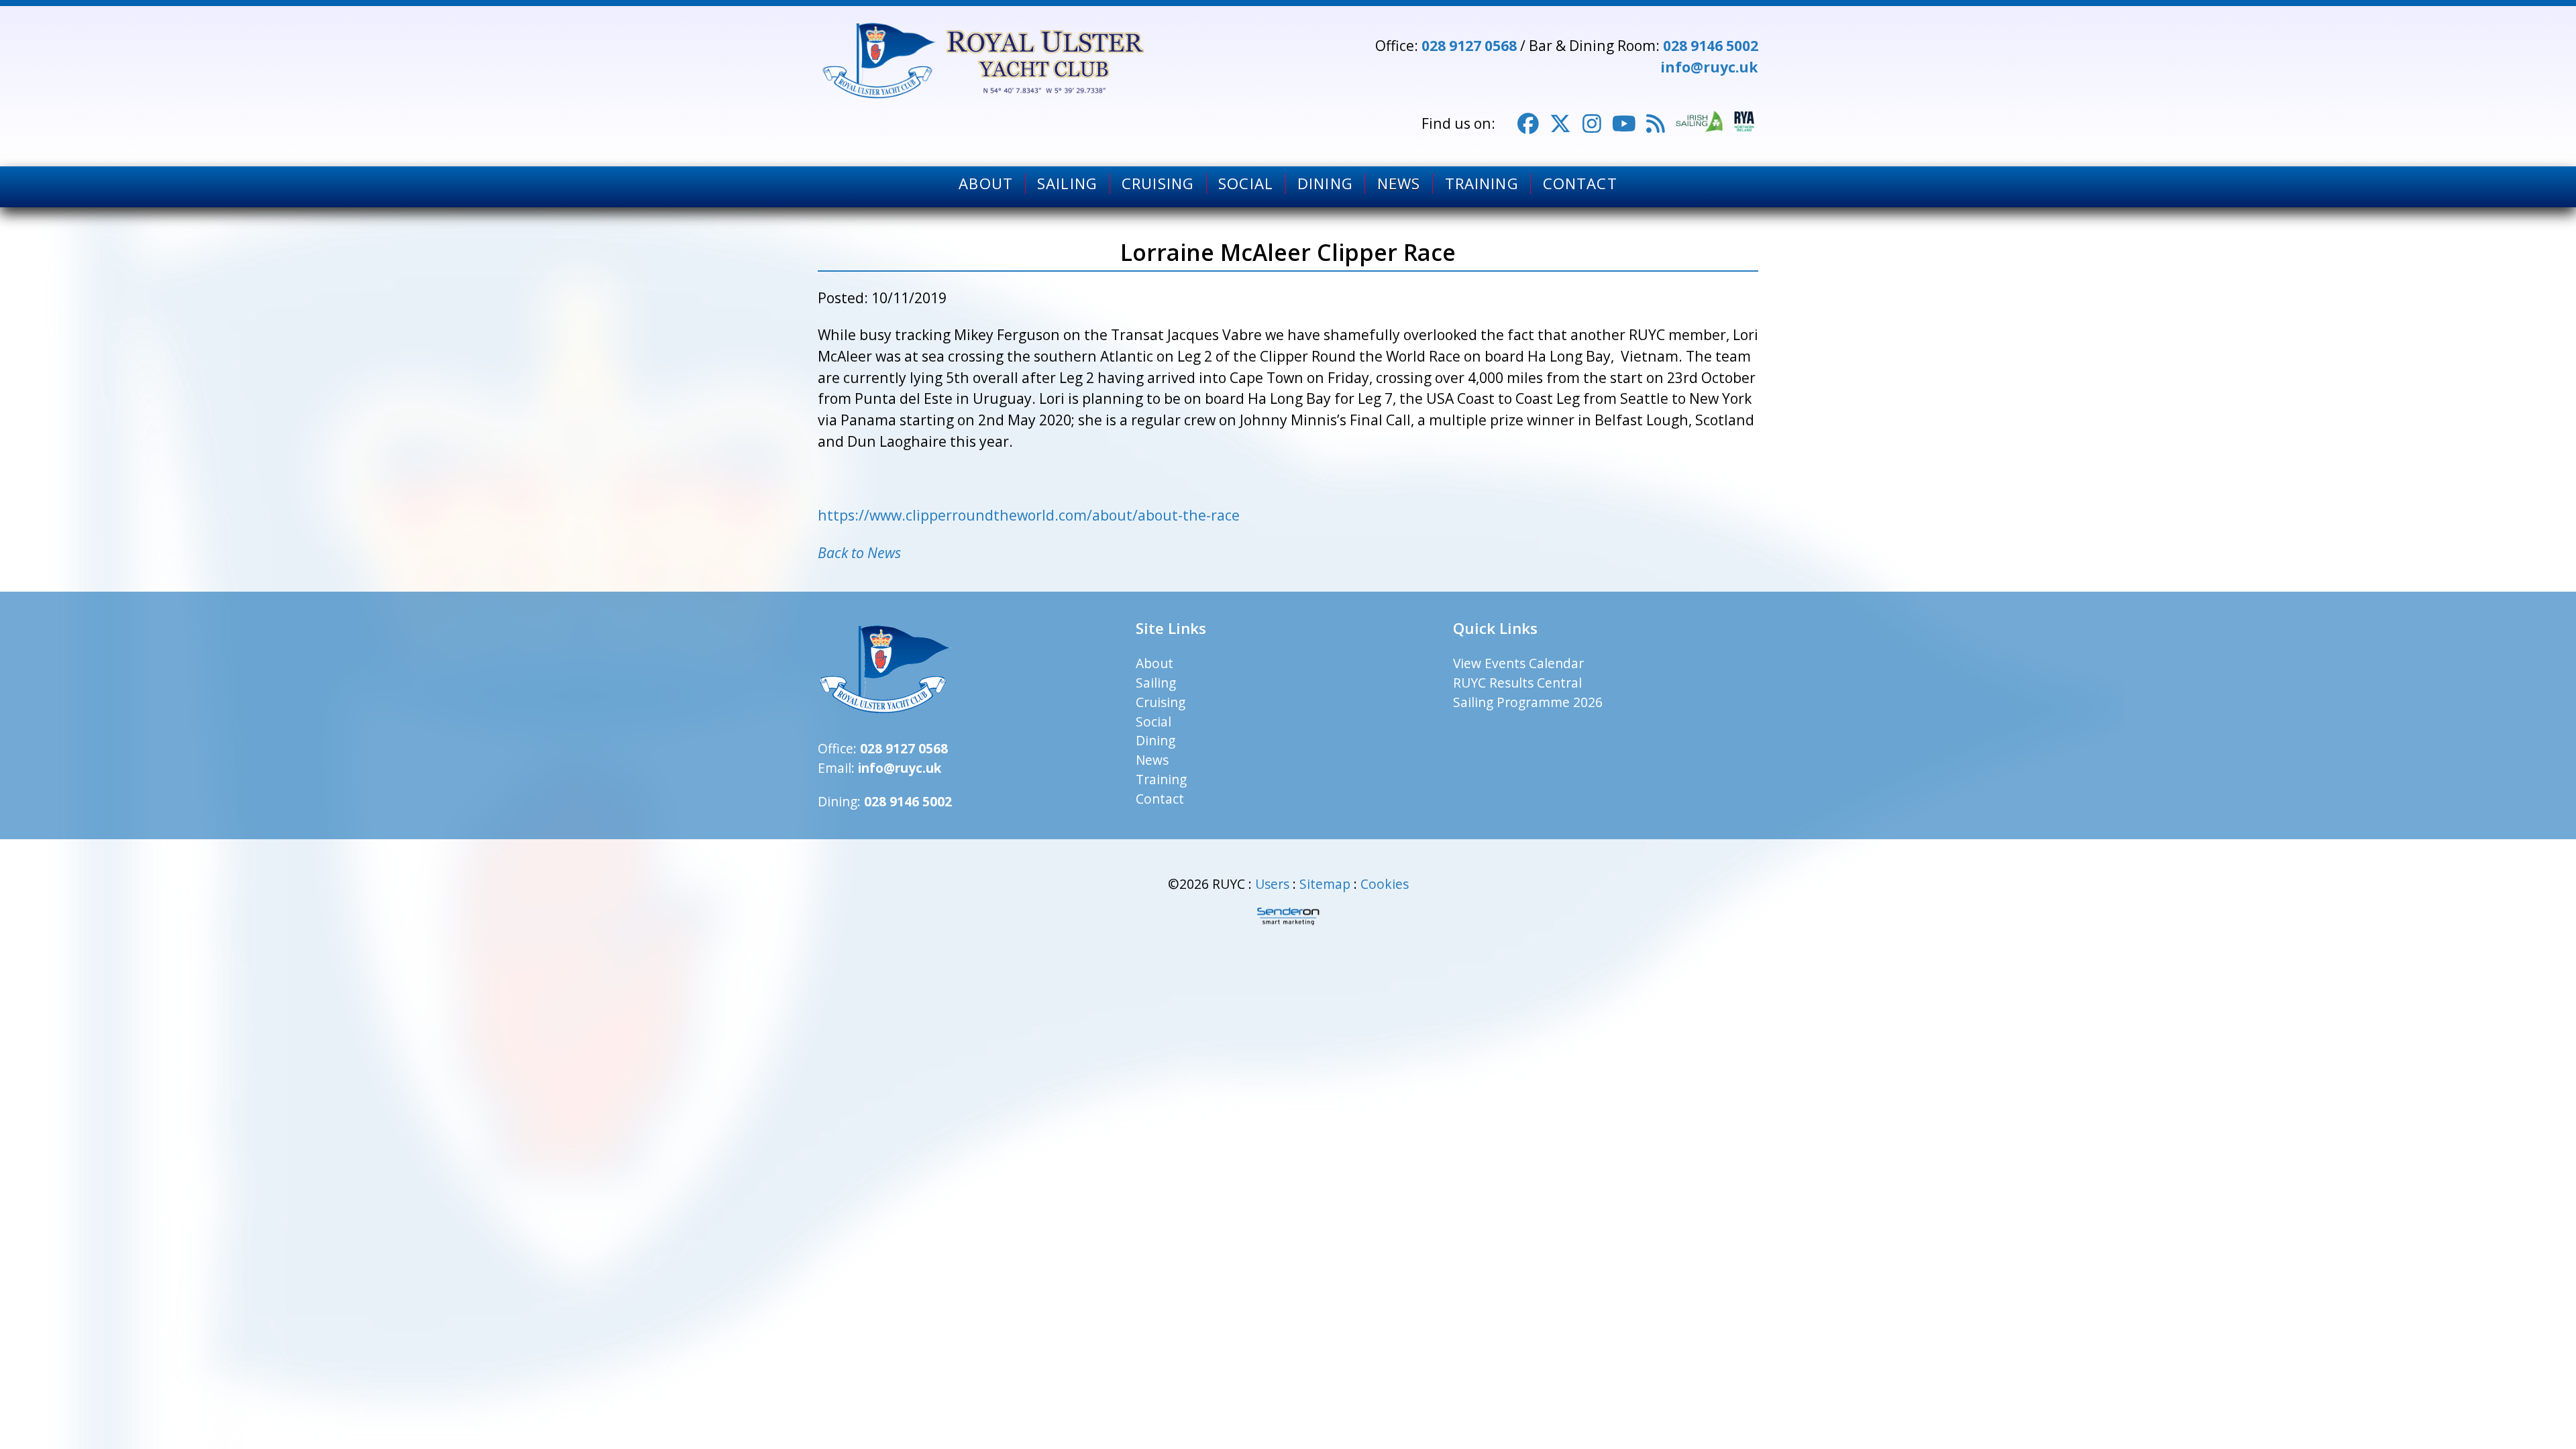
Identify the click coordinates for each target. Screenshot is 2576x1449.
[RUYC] (985, 61)
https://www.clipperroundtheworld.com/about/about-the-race (1029, 515)
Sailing (1067, 184)
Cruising (1158, 184)
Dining (1325, 184)
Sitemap (1325, 884)
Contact (1580, 184)
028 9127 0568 (1469, 45)
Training (1482, 184)
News (1399, 184)
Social (1246, 184)
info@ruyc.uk (1709, 67)
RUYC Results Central (1517, 683)
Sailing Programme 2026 (1528, 702)
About (986, 184)
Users (1272, 884)
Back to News (859, 552)
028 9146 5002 (1711, 45)
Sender (1288, 916)
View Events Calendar (1518, 663)
